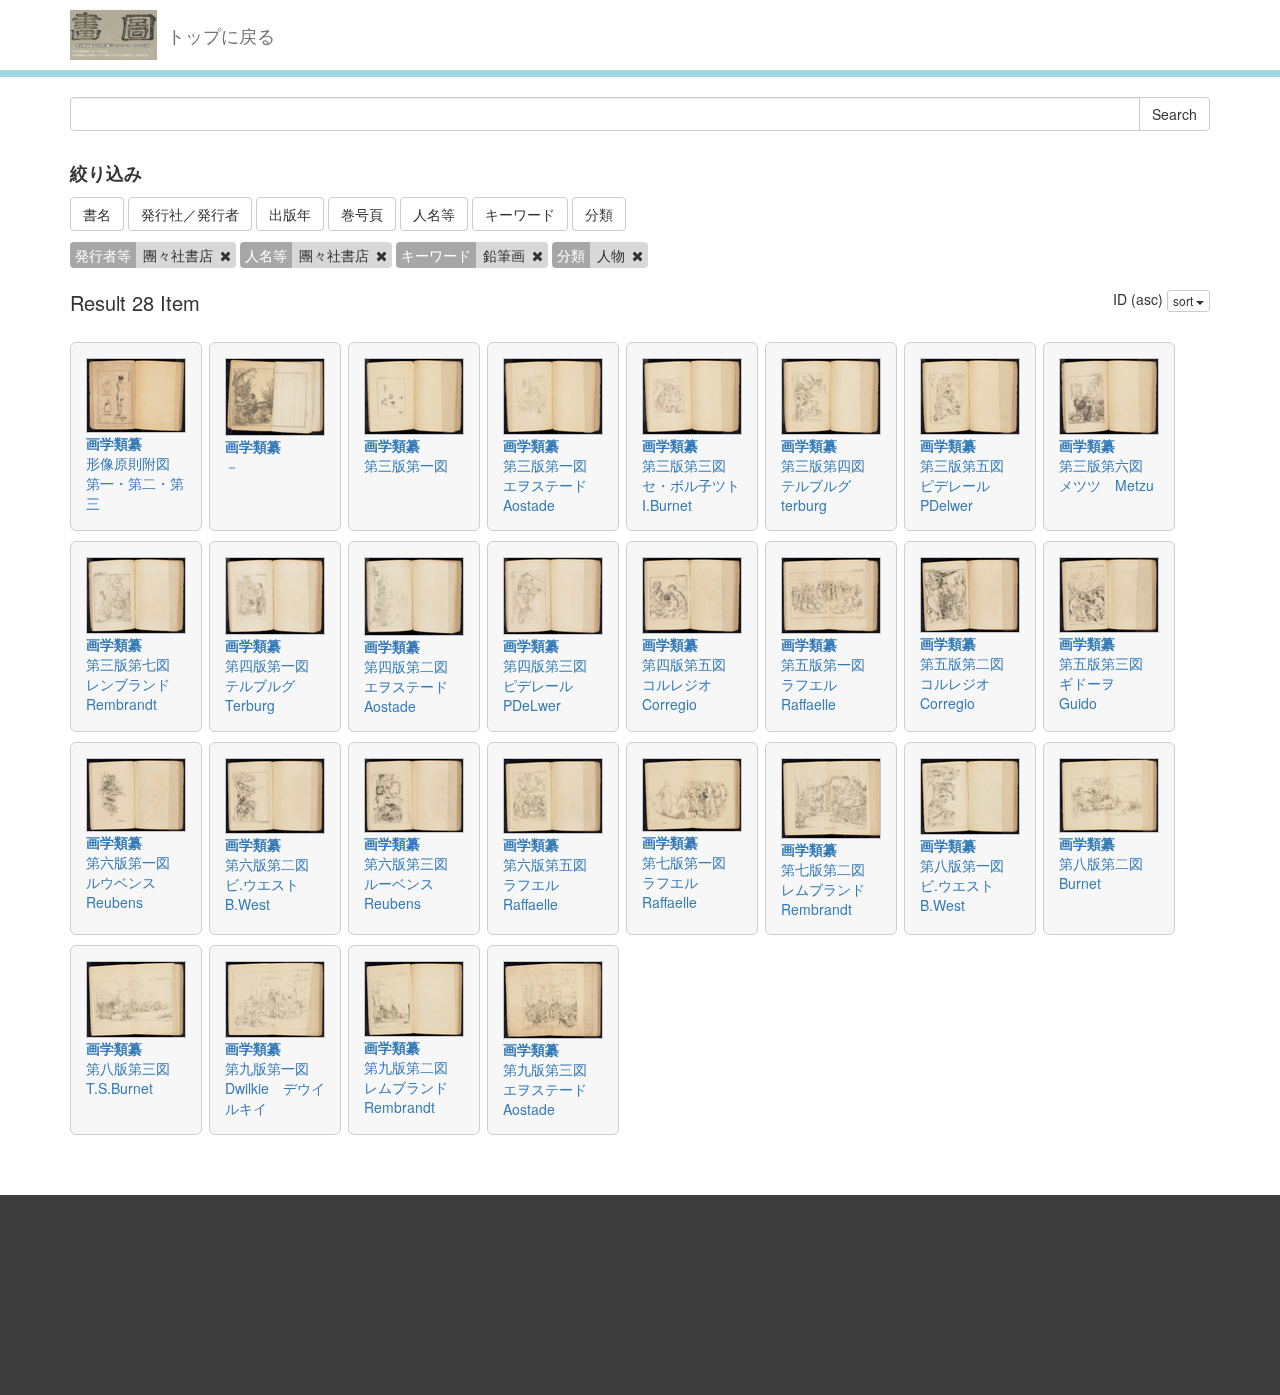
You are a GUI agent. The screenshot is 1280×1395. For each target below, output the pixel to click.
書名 (97, 214)
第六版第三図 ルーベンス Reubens (413, 883)
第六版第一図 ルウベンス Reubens (135, 882)
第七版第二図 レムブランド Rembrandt (830, 889)
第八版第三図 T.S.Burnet (135, 1078)
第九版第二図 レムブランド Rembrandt (413, 1087)
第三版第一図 (413, 465)
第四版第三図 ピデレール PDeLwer (552, 685)
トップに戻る (221, 35)
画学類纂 (114, 443)
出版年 (290, 214)
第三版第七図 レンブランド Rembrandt (135, 684)
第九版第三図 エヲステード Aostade (552, 1089)
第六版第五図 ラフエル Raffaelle (552, 884)
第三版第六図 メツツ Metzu (1108, 475)
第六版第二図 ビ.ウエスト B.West (274, 884)
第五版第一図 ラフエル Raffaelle (830, 684)
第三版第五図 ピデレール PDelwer (969, 485)
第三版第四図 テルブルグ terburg (830, 485)
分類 (599, 214)
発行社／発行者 (190, 214)
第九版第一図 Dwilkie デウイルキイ (275, 1088)
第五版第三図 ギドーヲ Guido (1108, 683)
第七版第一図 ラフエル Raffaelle (691, 882)
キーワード (520, 214)
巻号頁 (362, 214)
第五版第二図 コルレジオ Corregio (969, 683)
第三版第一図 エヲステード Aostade (552, 485)
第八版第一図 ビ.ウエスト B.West (969, 885)
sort (1184, 300)
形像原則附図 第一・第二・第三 (135, 483)
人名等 (434, 214)
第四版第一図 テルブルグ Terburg (274, 685)
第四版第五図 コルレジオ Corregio (691, 684)
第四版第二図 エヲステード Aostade (413, 686)
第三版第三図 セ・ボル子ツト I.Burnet (698, 485)
